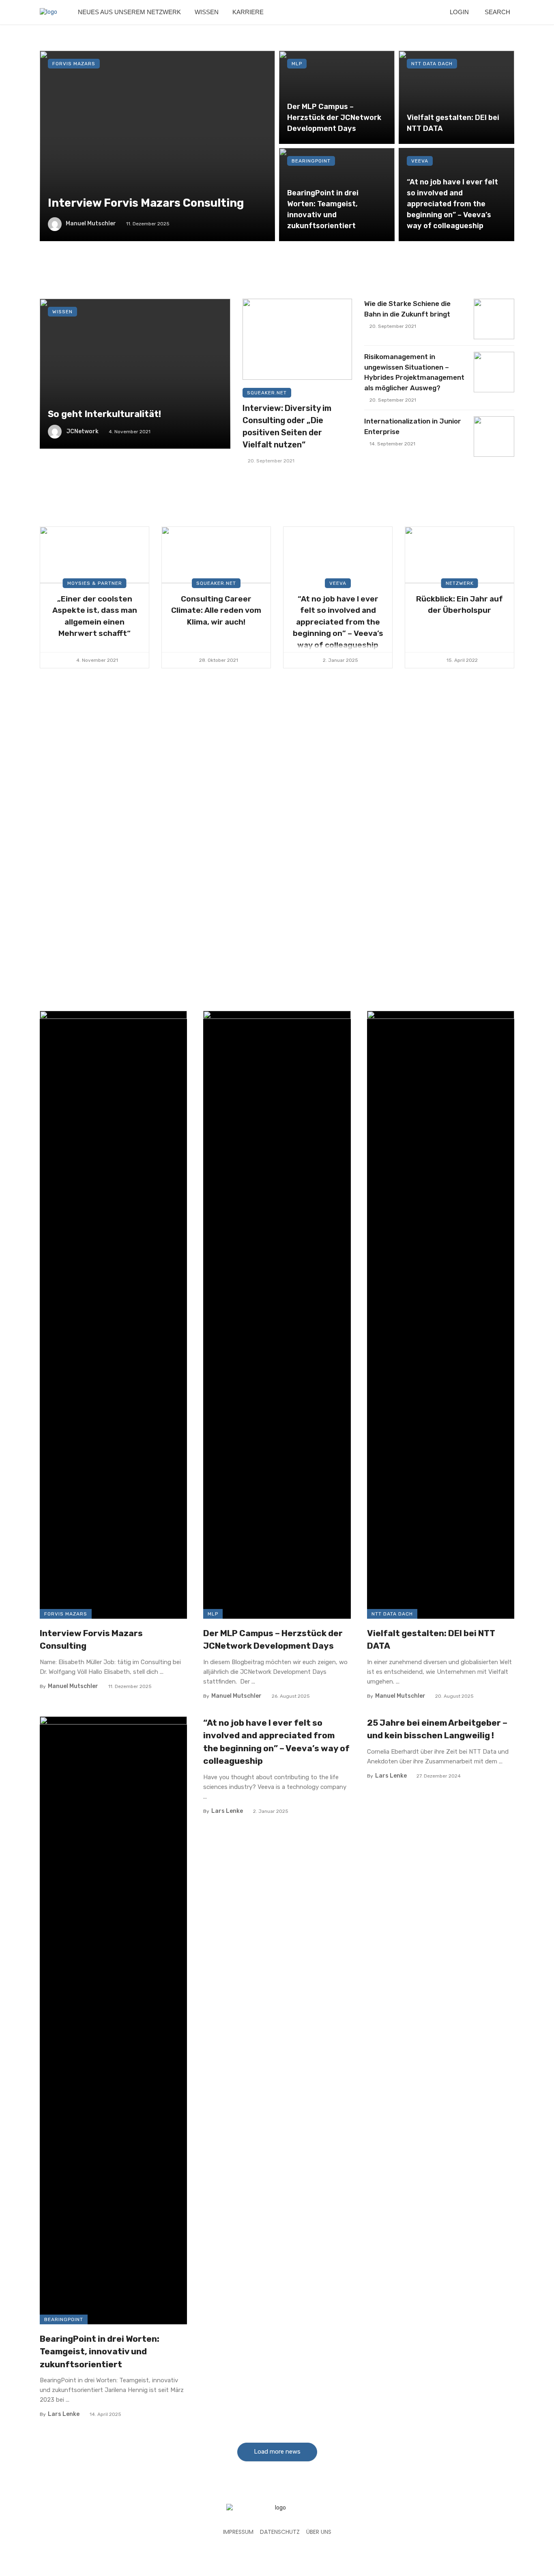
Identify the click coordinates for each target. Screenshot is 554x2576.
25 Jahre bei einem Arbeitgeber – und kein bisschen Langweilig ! (437, 1729)
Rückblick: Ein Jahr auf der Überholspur (460, 605)
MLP (297, 64)
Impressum (238, 2532)
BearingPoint (311, 161)
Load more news (277, 2452)
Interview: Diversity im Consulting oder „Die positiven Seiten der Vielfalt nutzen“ (287, 426)
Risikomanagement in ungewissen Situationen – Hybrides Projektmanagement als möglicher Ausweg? (414, 372)
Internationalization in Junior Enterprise (413, 426)
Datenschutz (280, 2532)
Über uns (319, 2532)
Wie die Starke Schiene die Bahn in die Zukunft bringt (407, 309)
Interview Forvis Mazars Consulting (146, 203)
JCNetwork (83, 431)
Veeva (420, 161)
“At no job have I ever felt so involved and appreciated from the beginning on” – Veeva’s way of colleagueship (452, 204)
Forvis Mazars (74, 64)
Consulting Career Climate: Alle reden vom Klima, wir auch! (216, 610)
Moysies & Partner (95, 583)
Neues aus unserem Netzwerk (129, 12)
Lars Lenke (64, 2414)
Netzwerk (460, 583)
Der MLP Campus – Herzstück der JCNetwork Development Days (334, 117)
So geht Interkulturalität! (104, 414)
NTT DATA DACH (432, 64)
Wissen (207, 12)
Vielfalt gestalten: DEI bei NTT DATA (453, 123)
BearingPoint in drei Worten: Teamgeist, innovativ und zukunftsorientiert (323, 209)
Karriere (248, 12)
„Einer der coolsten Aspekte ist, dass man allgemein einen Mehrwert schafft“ (95, 616)
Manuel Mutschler (91, 224)
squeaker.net (267, 393)
